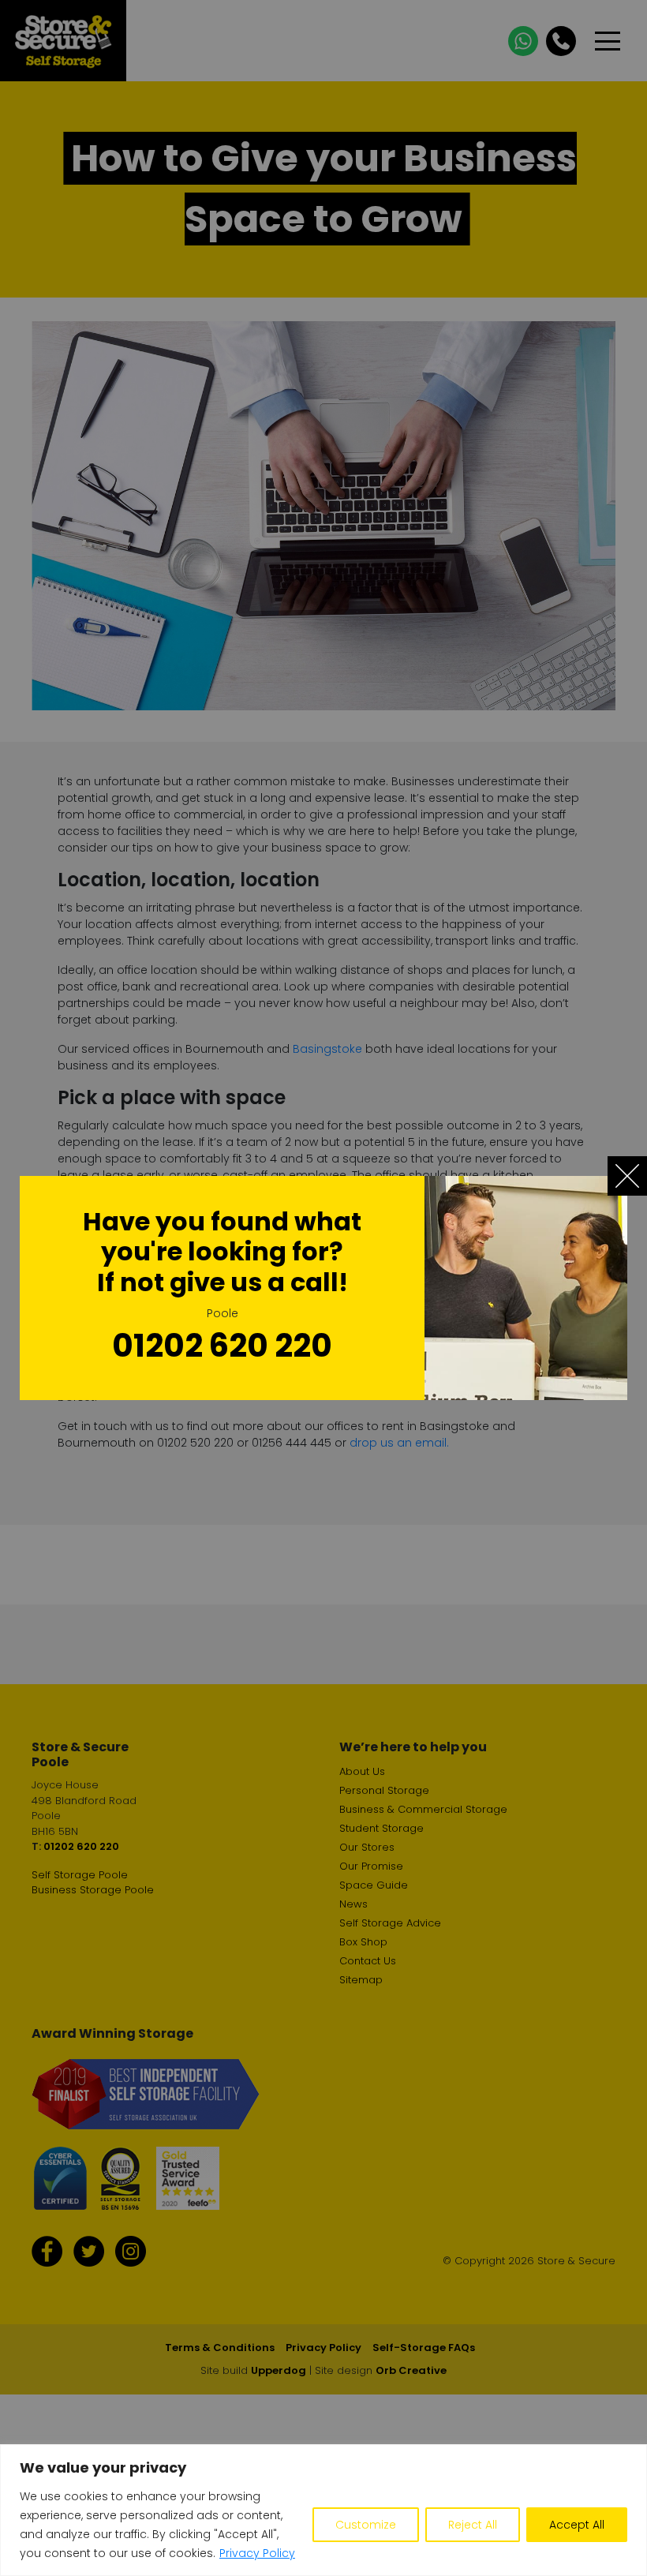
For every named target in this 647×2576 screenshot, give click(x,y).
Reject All (473, 2525)
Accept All (577, 2525)
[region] (323, 2510)
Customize (366, 2525)
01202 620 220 (222, 1346)
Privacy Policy (257, 2553)
